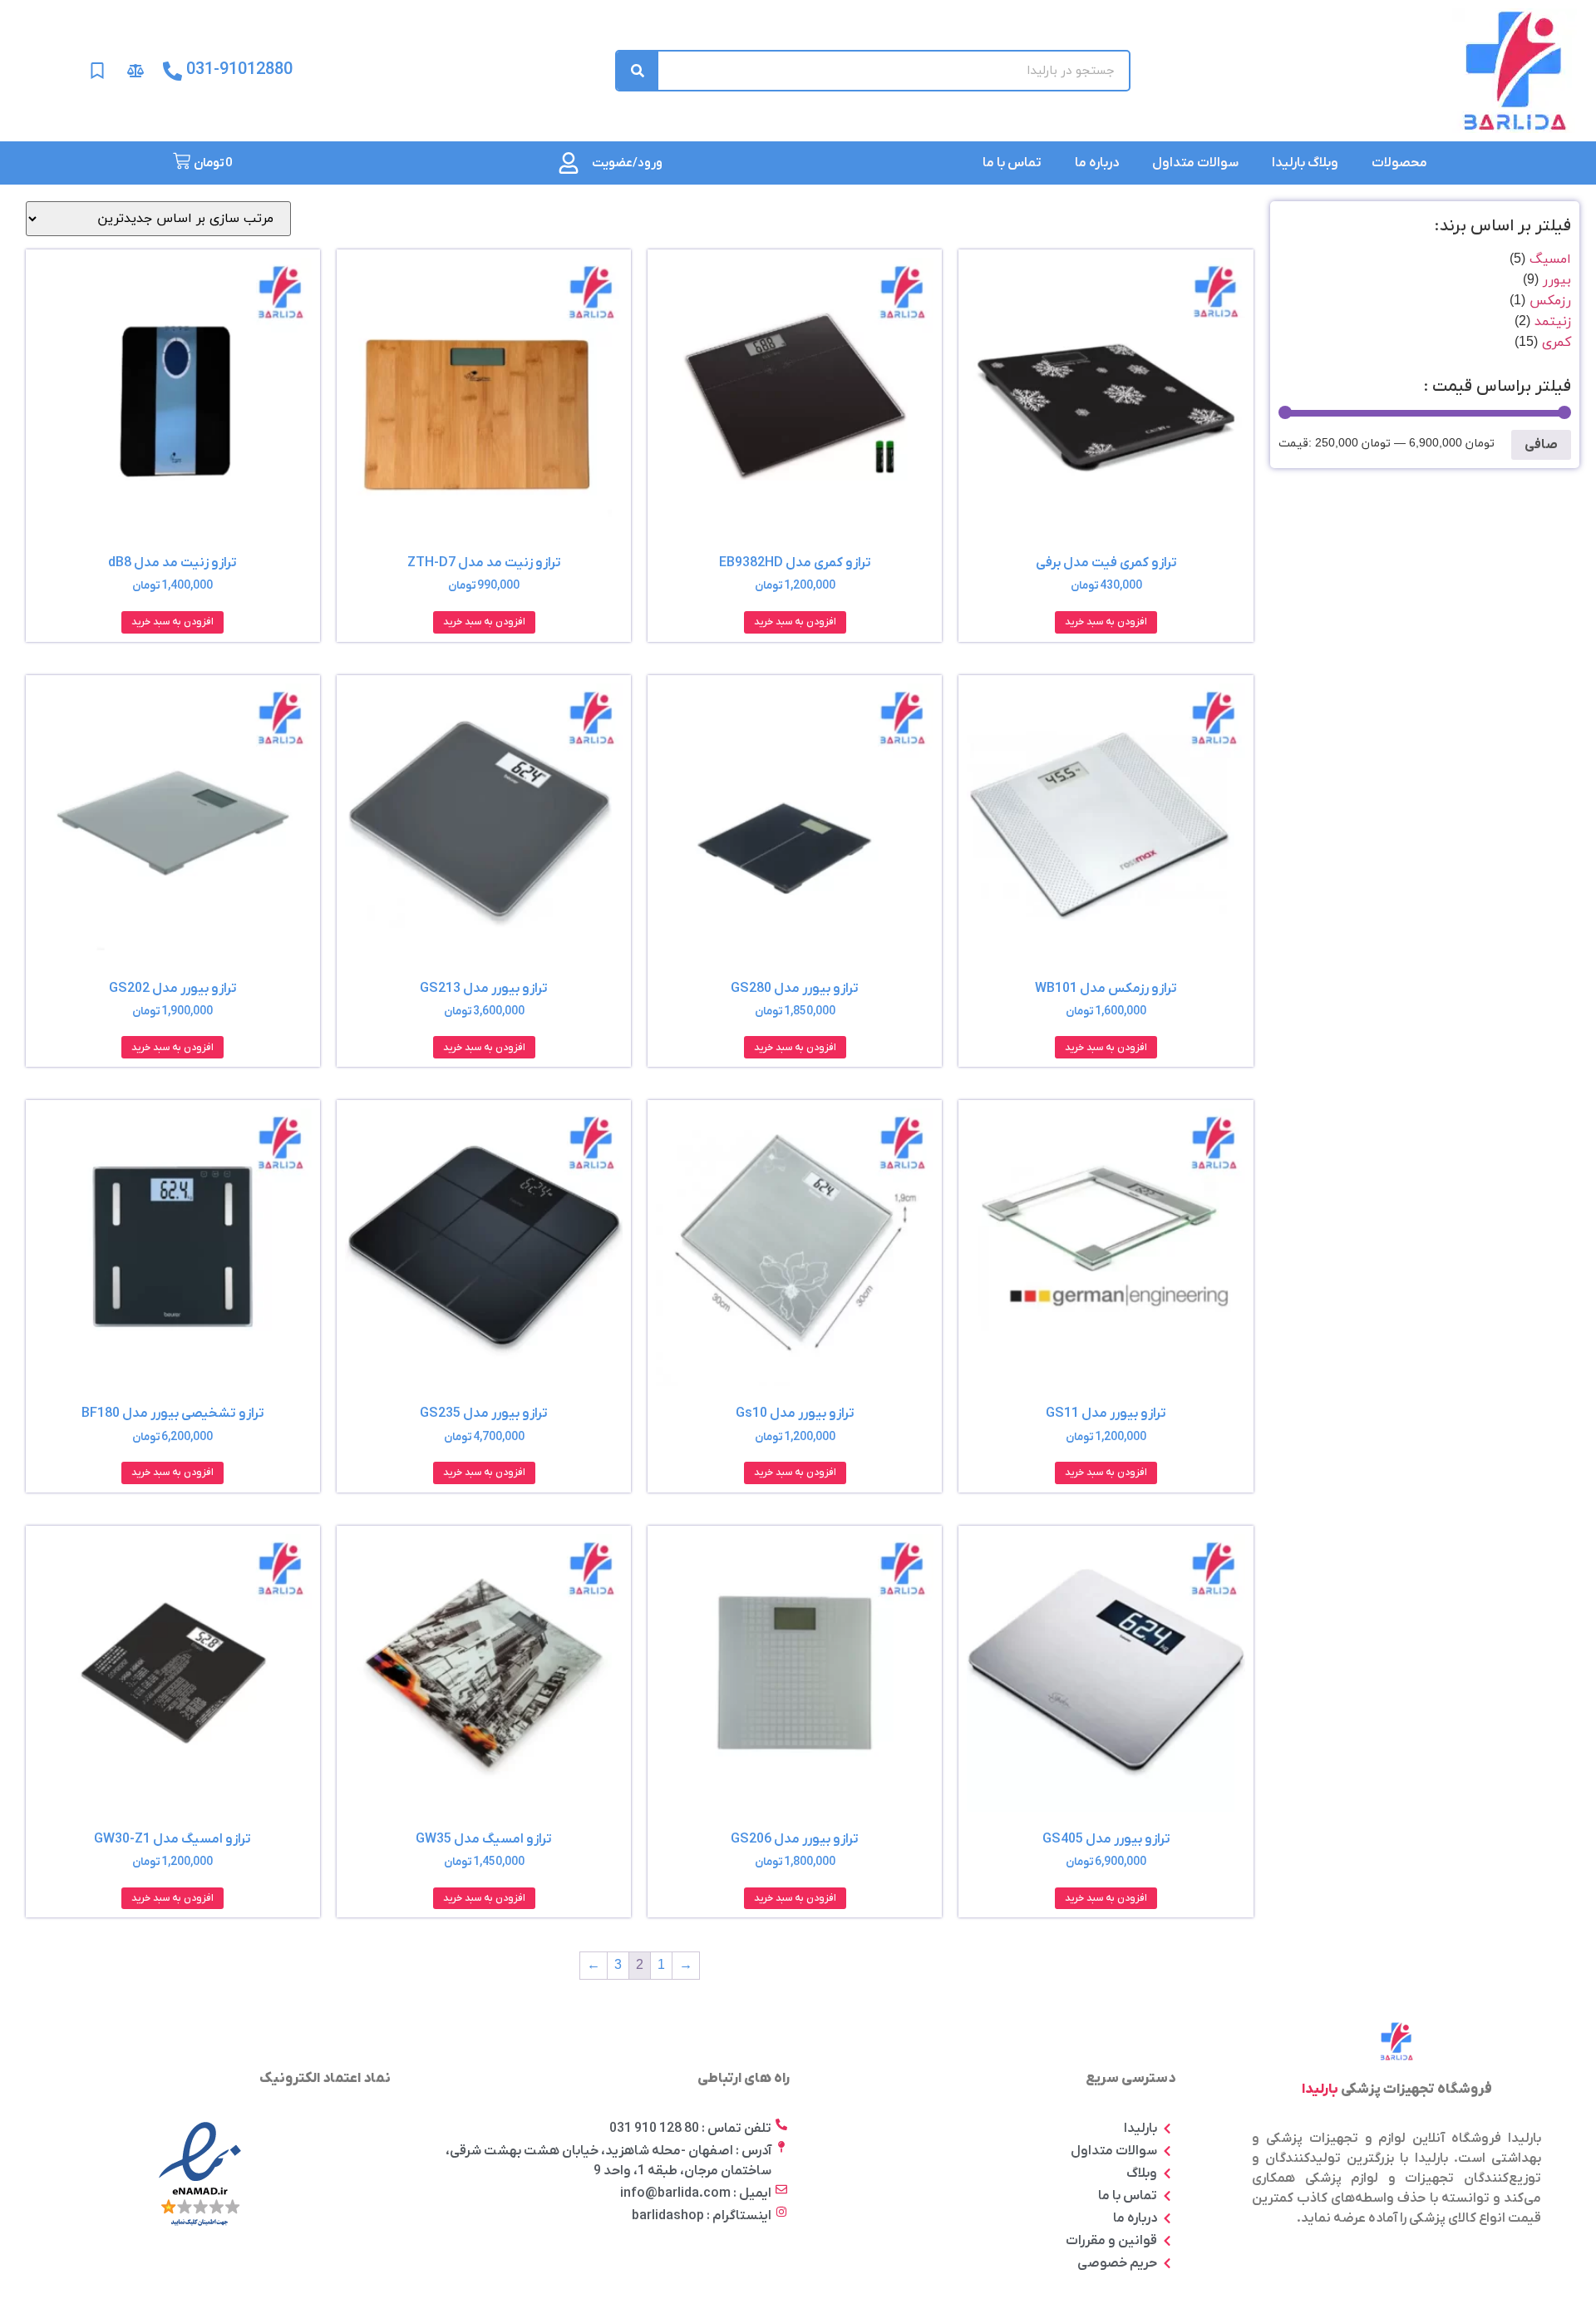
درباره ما (1097, 163)
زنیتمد (1553, 322)
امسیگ (1550, 259)
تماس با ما (1012, 163)
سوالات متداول (1195, 163)
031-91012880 (239, 70)
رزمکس (1550, 301)
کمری (1557, 343)
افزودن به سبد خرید (1106, 622)
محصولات (1399, 163)
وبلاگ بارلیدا (1305, 163)
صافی (1541, 445)
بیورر (1557, 280)
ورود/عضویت (627, 163)
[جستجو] (638, 71)
